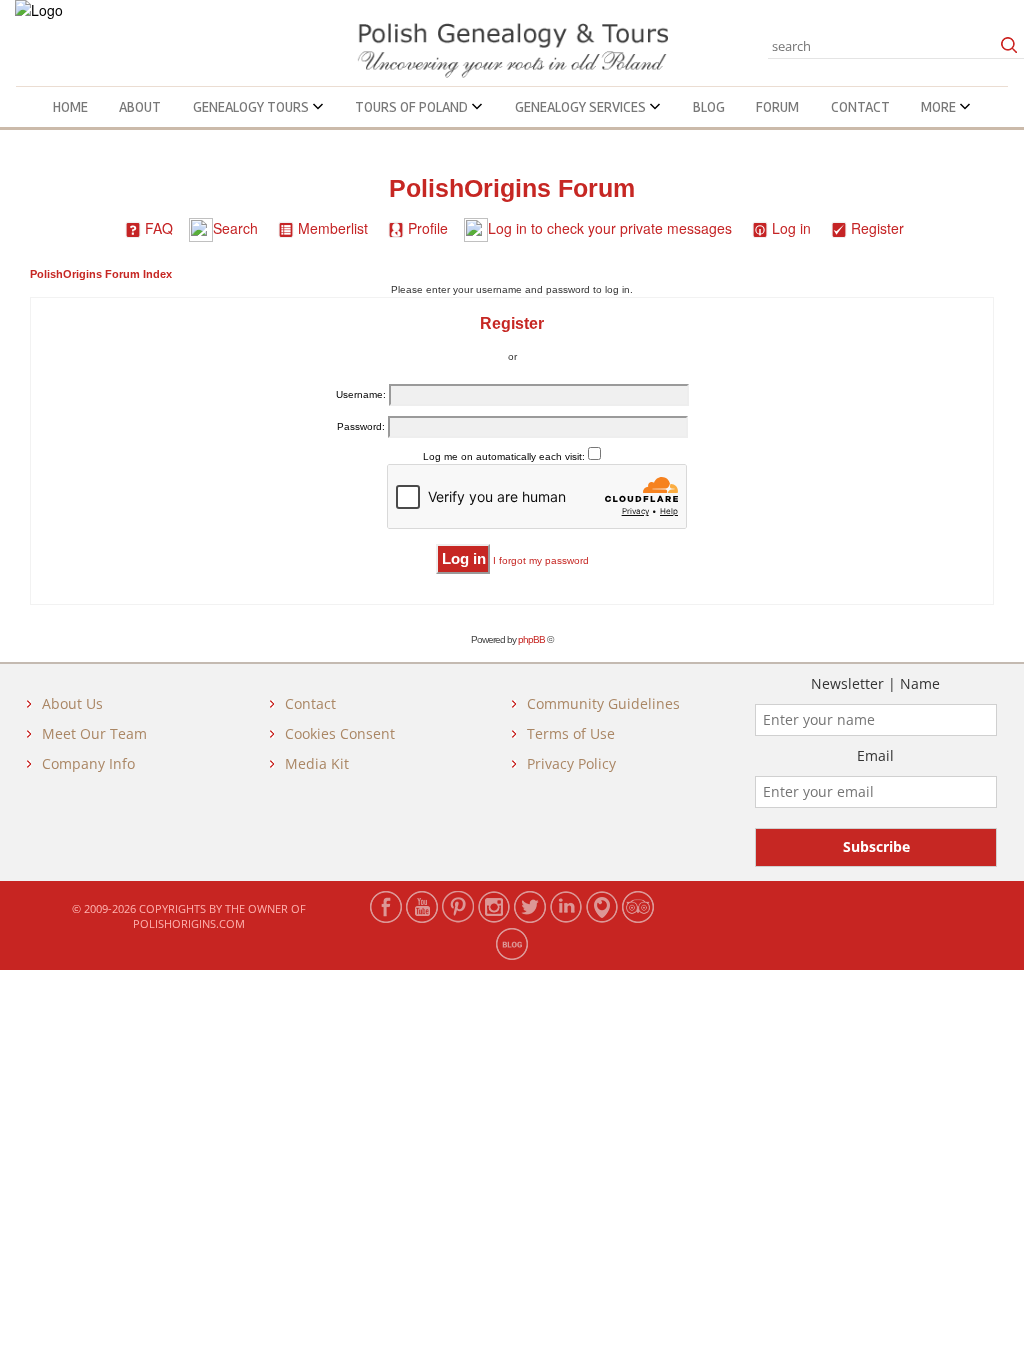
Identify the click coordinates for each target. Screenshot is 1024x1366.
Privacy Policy (571, 763)
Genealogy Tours (252, 107)
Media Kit (317, 763)
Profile (428, 228)
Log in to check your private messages (610, 228)
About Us (72, 703)
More (940, 107)
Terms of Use (571, 733)
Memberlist (333, 228)
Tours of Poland (413, 107)
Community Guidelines (603, 703)
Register (877, 228)
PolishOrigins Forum (512, 188)
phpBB (531, 639)
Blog (709, 107)
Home (70, 107)
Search (235, 228)
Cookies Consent (340, 733)
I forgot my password (541, 560)
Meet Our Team (94, 733)
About (140, 107)
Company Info (88, 763)
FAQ (159, 228)
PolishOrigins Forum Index (101, 274)
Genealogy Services (582, 107)
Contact (860, 107)
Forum (777, 107)
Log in (791, 228)
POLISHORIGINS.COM (189, 923)
